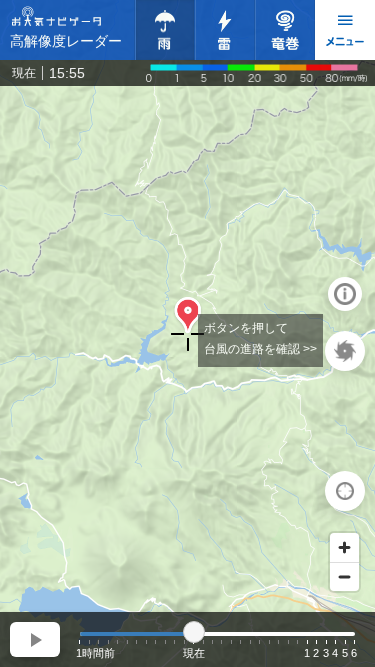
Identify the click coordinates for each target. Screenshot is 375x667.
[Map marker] (188, 316)
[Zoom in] (344, 547)
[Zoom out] (344, 576)
